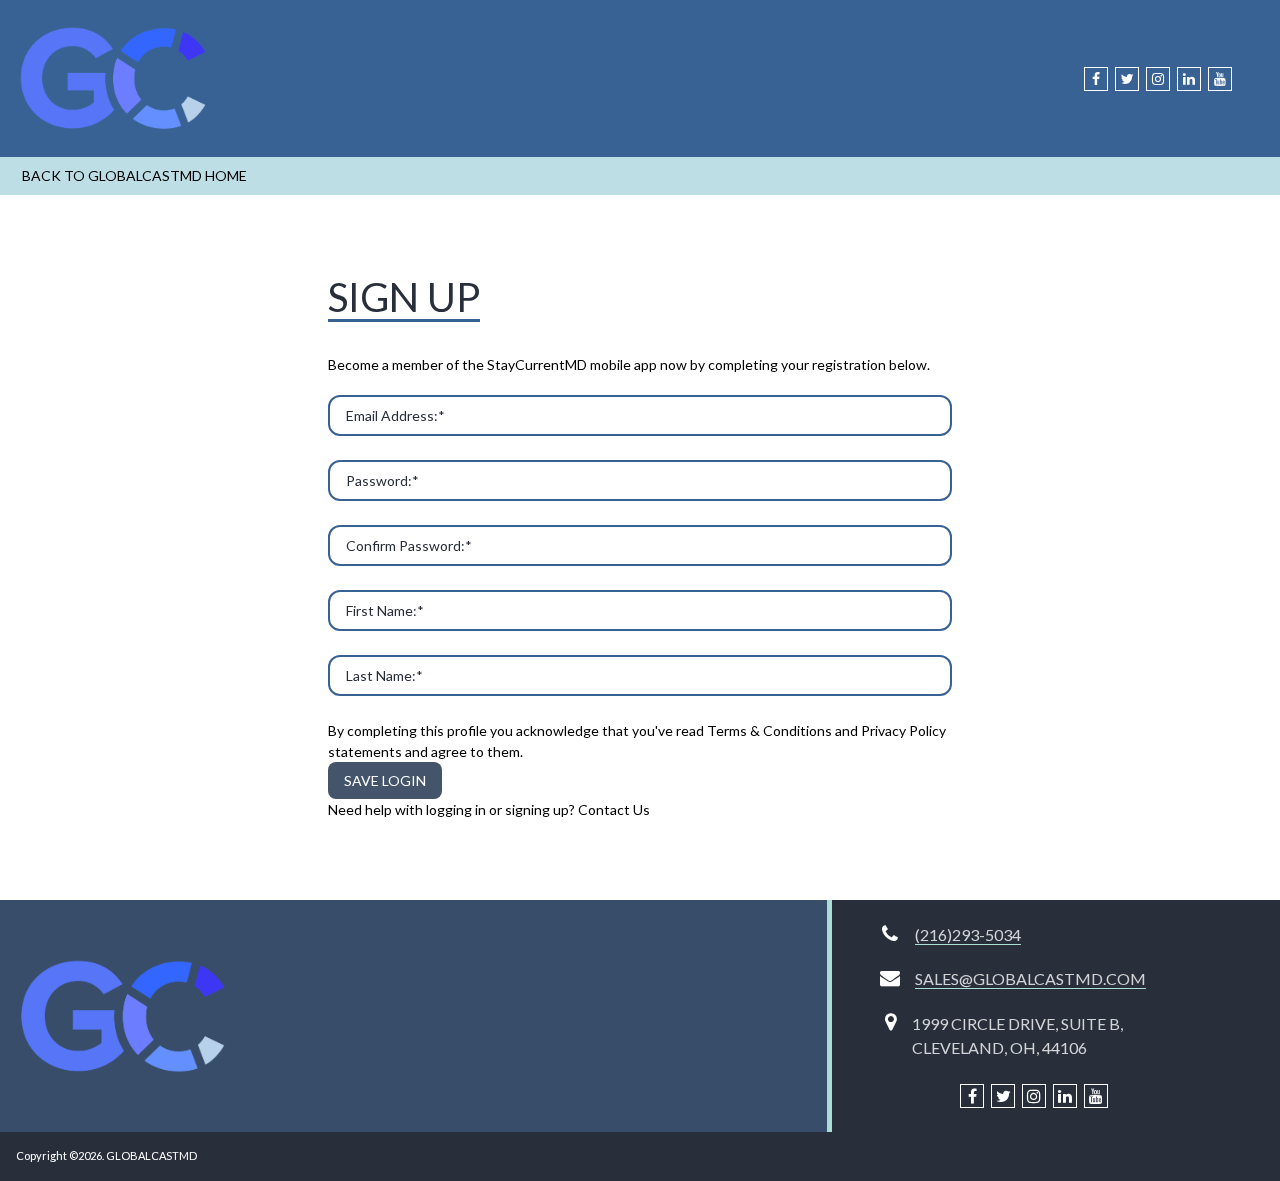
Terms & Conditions (769, 730)
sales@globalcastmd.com (1030, 978)
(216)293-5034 (968, 934)
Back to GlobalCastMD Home (134, 175)
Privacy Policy (903, 730)
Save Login (385, 780)
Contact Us (614, 809)
